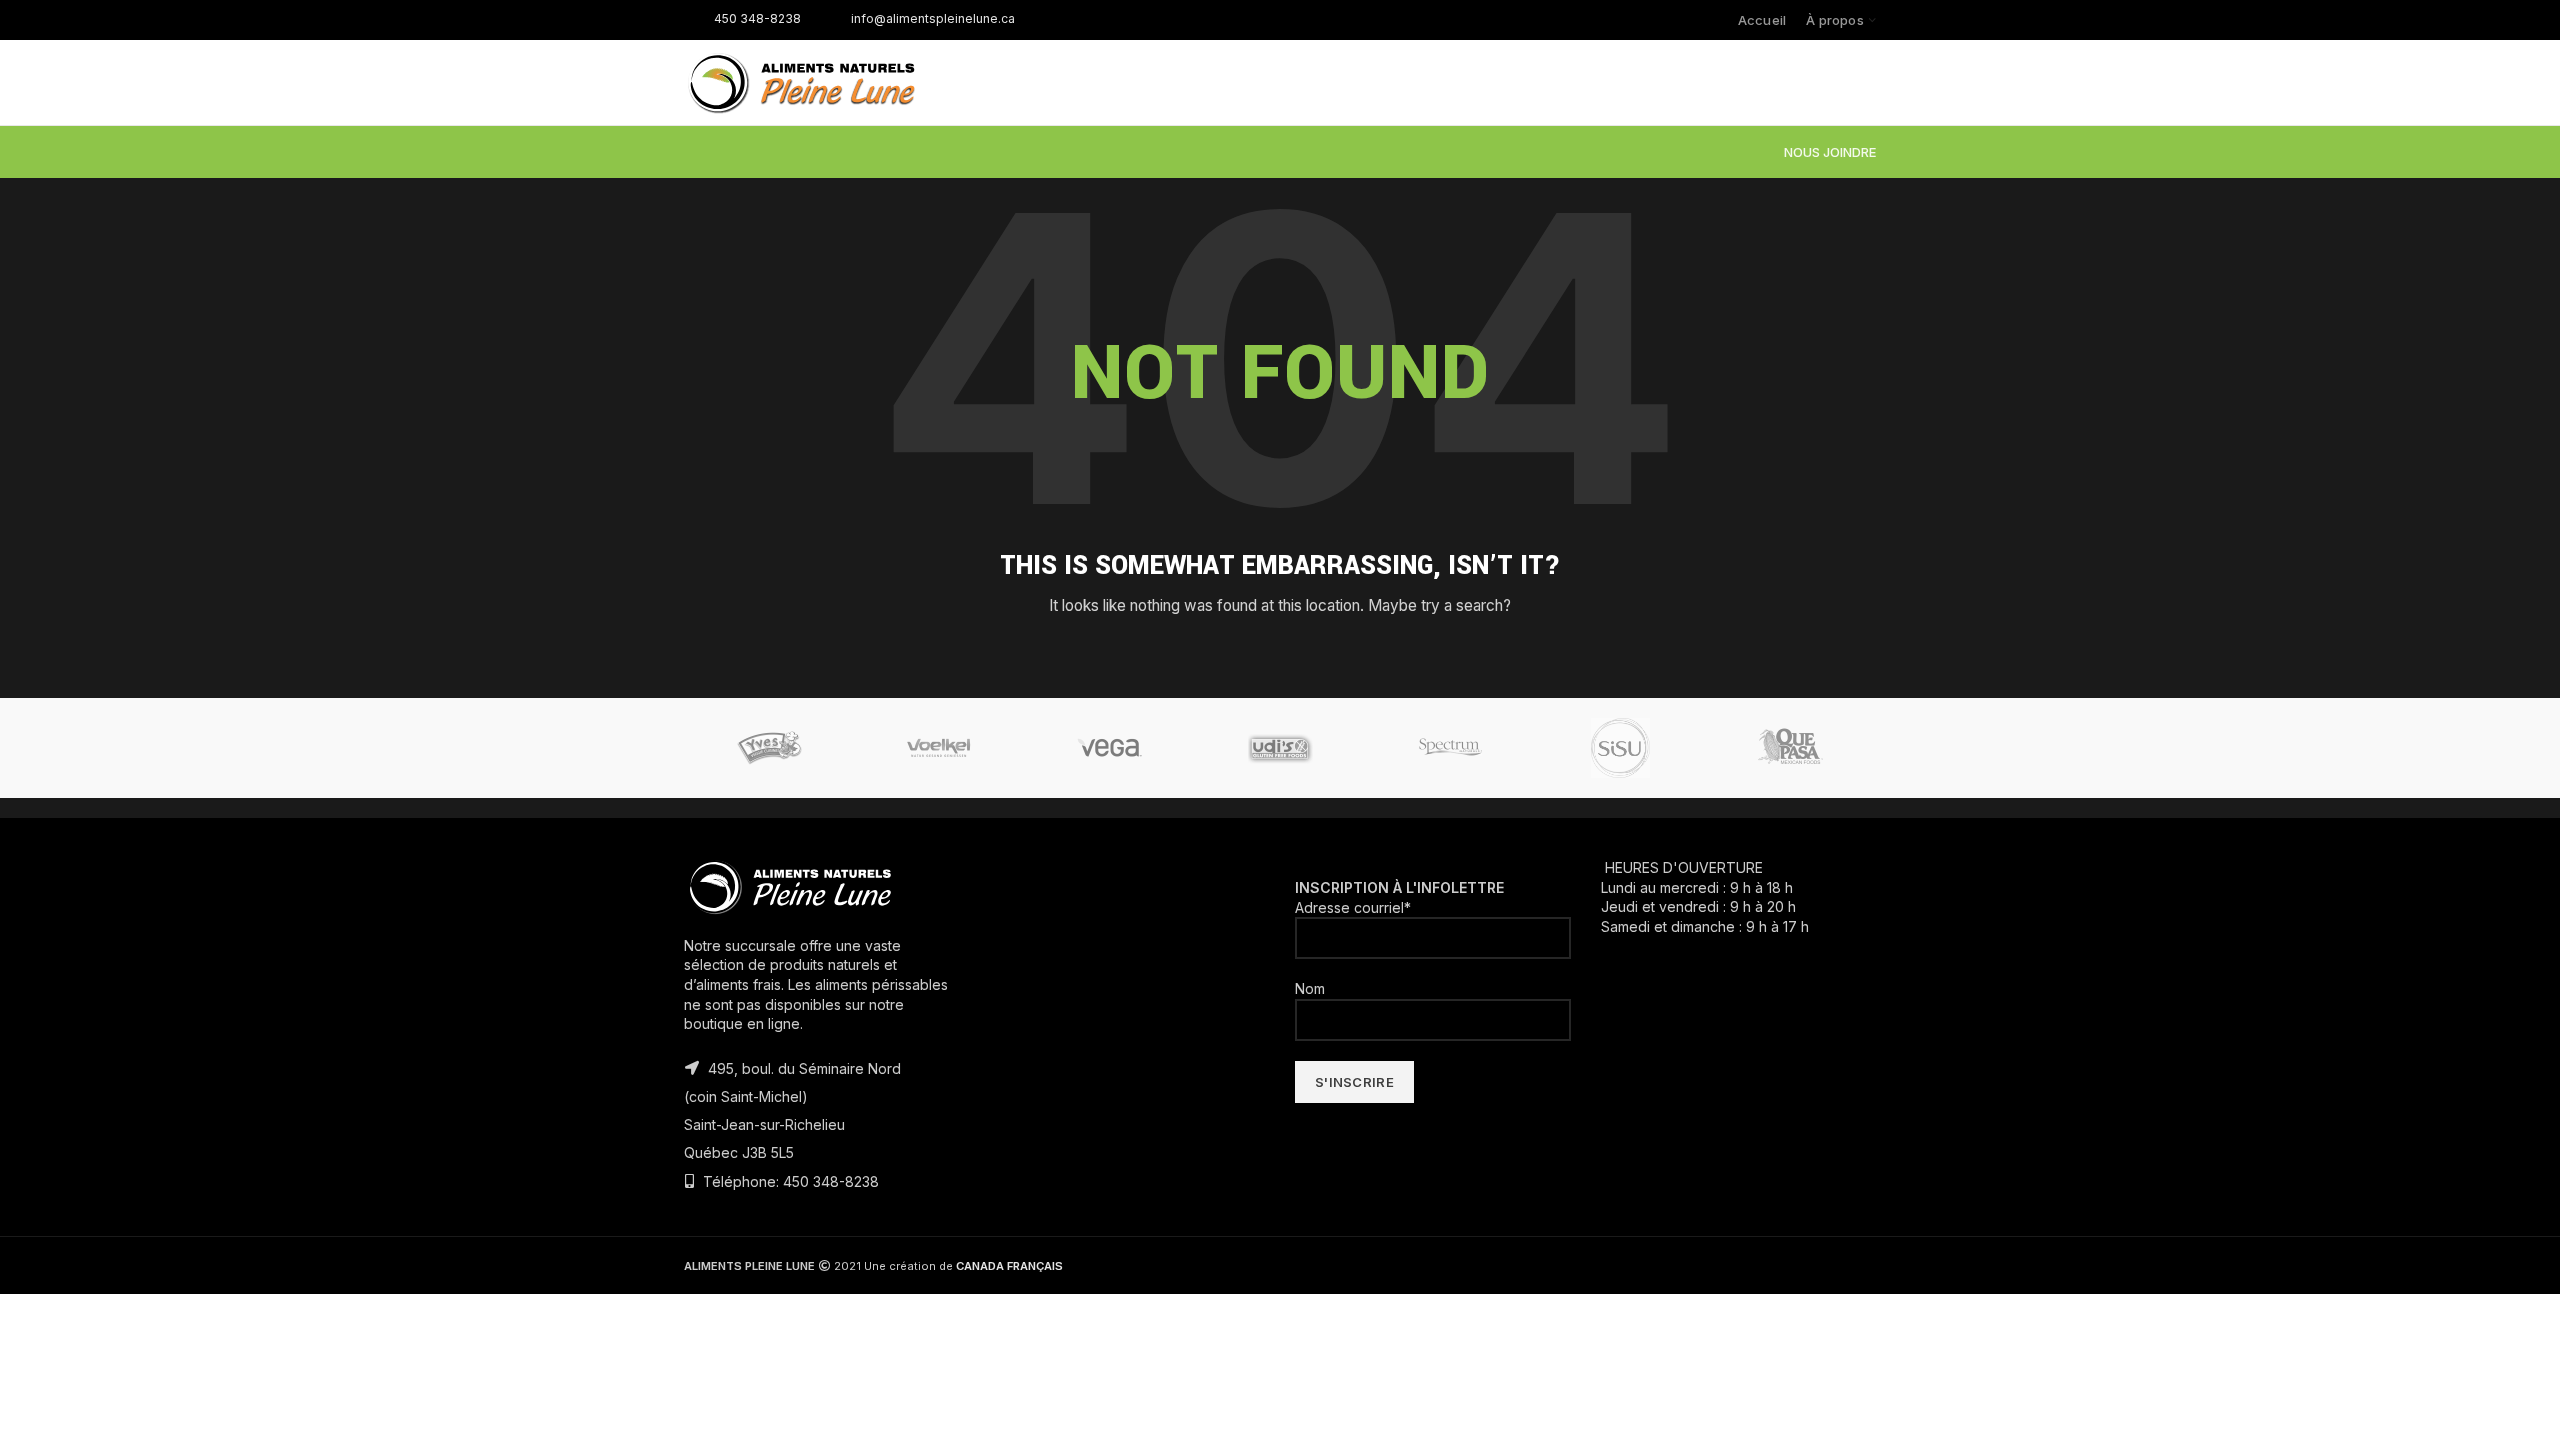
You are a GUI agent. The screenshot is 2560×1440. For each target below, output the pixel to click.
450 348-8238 (757, 18)
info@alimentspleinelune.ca (933, 18)
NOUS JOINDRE (1830, 152)
